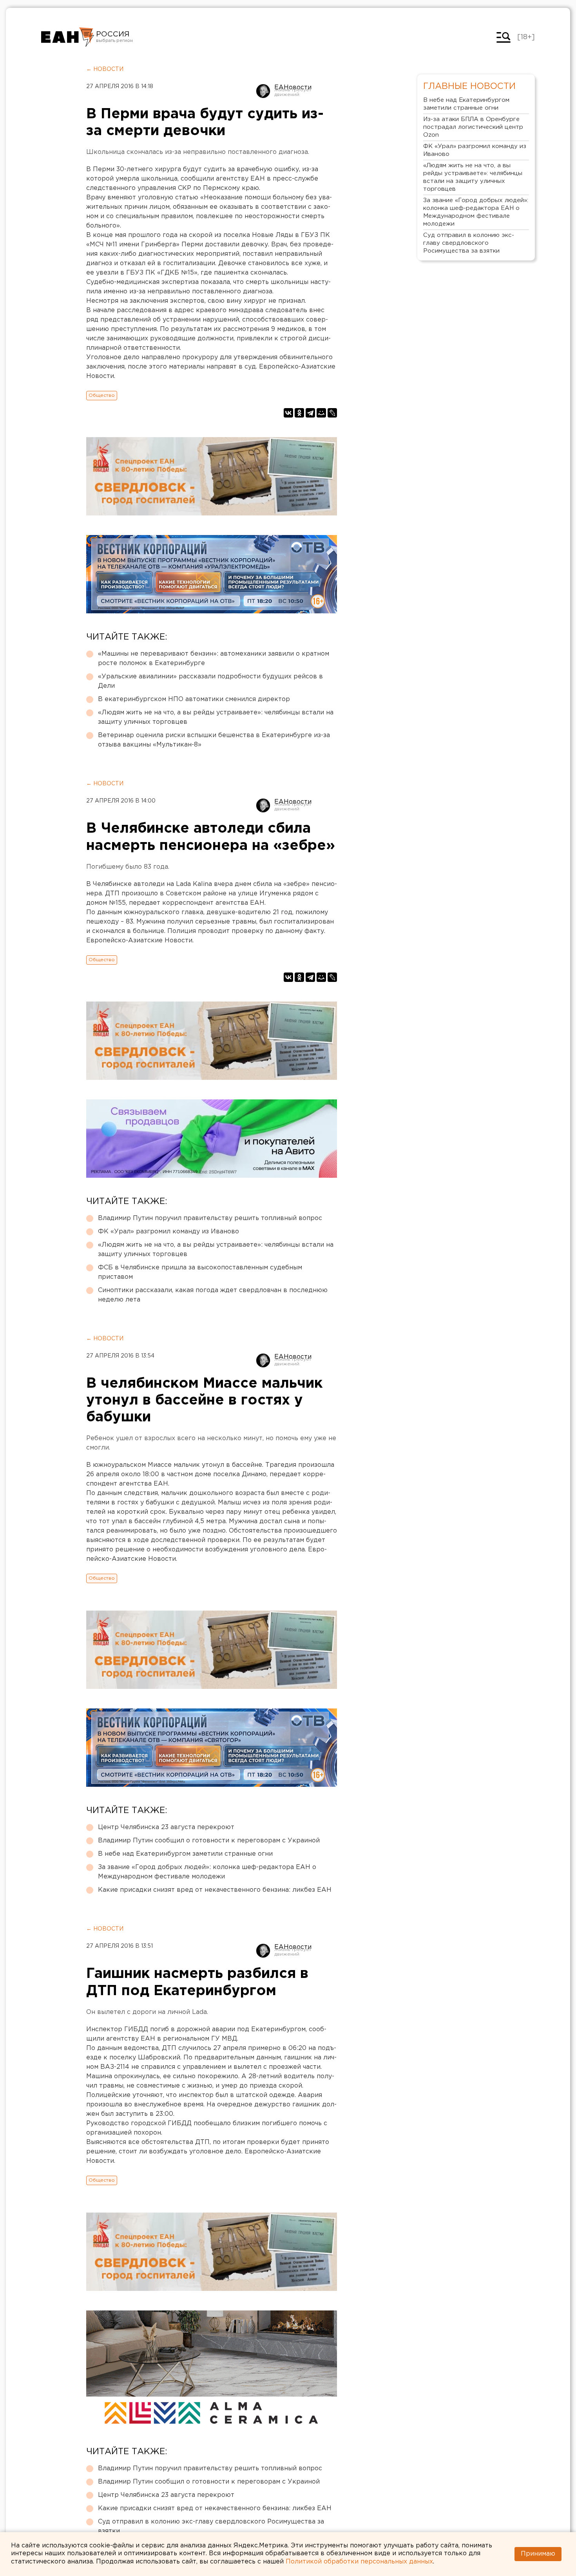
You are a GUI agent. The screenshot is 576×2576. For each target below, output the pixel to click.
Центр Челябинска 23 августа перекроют (166, 1827)
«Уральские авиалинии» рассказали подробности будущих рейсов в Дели (210, 681)
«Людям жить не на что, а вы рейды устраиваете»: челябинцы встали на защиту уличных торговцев (216, 717)
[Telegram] (310, 413)
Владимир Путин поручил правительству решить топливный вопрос (210, 1218)
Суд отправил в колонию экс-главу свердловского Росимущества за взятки (211, 2526)
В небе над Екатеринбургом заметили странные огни (185, 1854)
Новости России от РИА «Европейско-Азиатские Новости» (68, 37)
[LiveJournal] (332, 413)
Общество (102, 395)
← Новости (105, 69)
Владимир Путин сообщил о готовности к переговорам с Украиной (209, 1841)
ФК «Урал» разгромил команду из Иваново (168, 1232)
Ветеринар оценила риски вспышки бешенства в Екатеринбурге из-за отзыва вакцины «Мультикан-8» (214, 740)
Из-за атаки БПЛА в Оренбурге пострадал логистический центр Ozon (473, 127)
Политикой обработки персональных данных (359, 2562)
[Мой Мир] (321, 413)
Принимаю (538, 2554)
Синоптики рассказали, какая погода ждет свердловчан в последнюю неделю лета (213, 1295)
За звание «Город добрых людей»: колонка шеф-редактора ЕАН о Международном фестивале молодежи (207, 1872)
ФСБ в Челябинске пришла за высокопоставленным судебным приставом (200, 1272)
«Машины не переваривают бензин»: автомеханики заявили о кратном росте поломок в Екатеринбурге (214, 659)
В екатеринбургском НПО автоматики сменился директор (194, 699)
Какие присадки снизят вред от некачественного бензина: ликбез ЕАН (215, 1890)
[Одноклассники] (299, 413)
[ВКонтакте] (288, 413)
